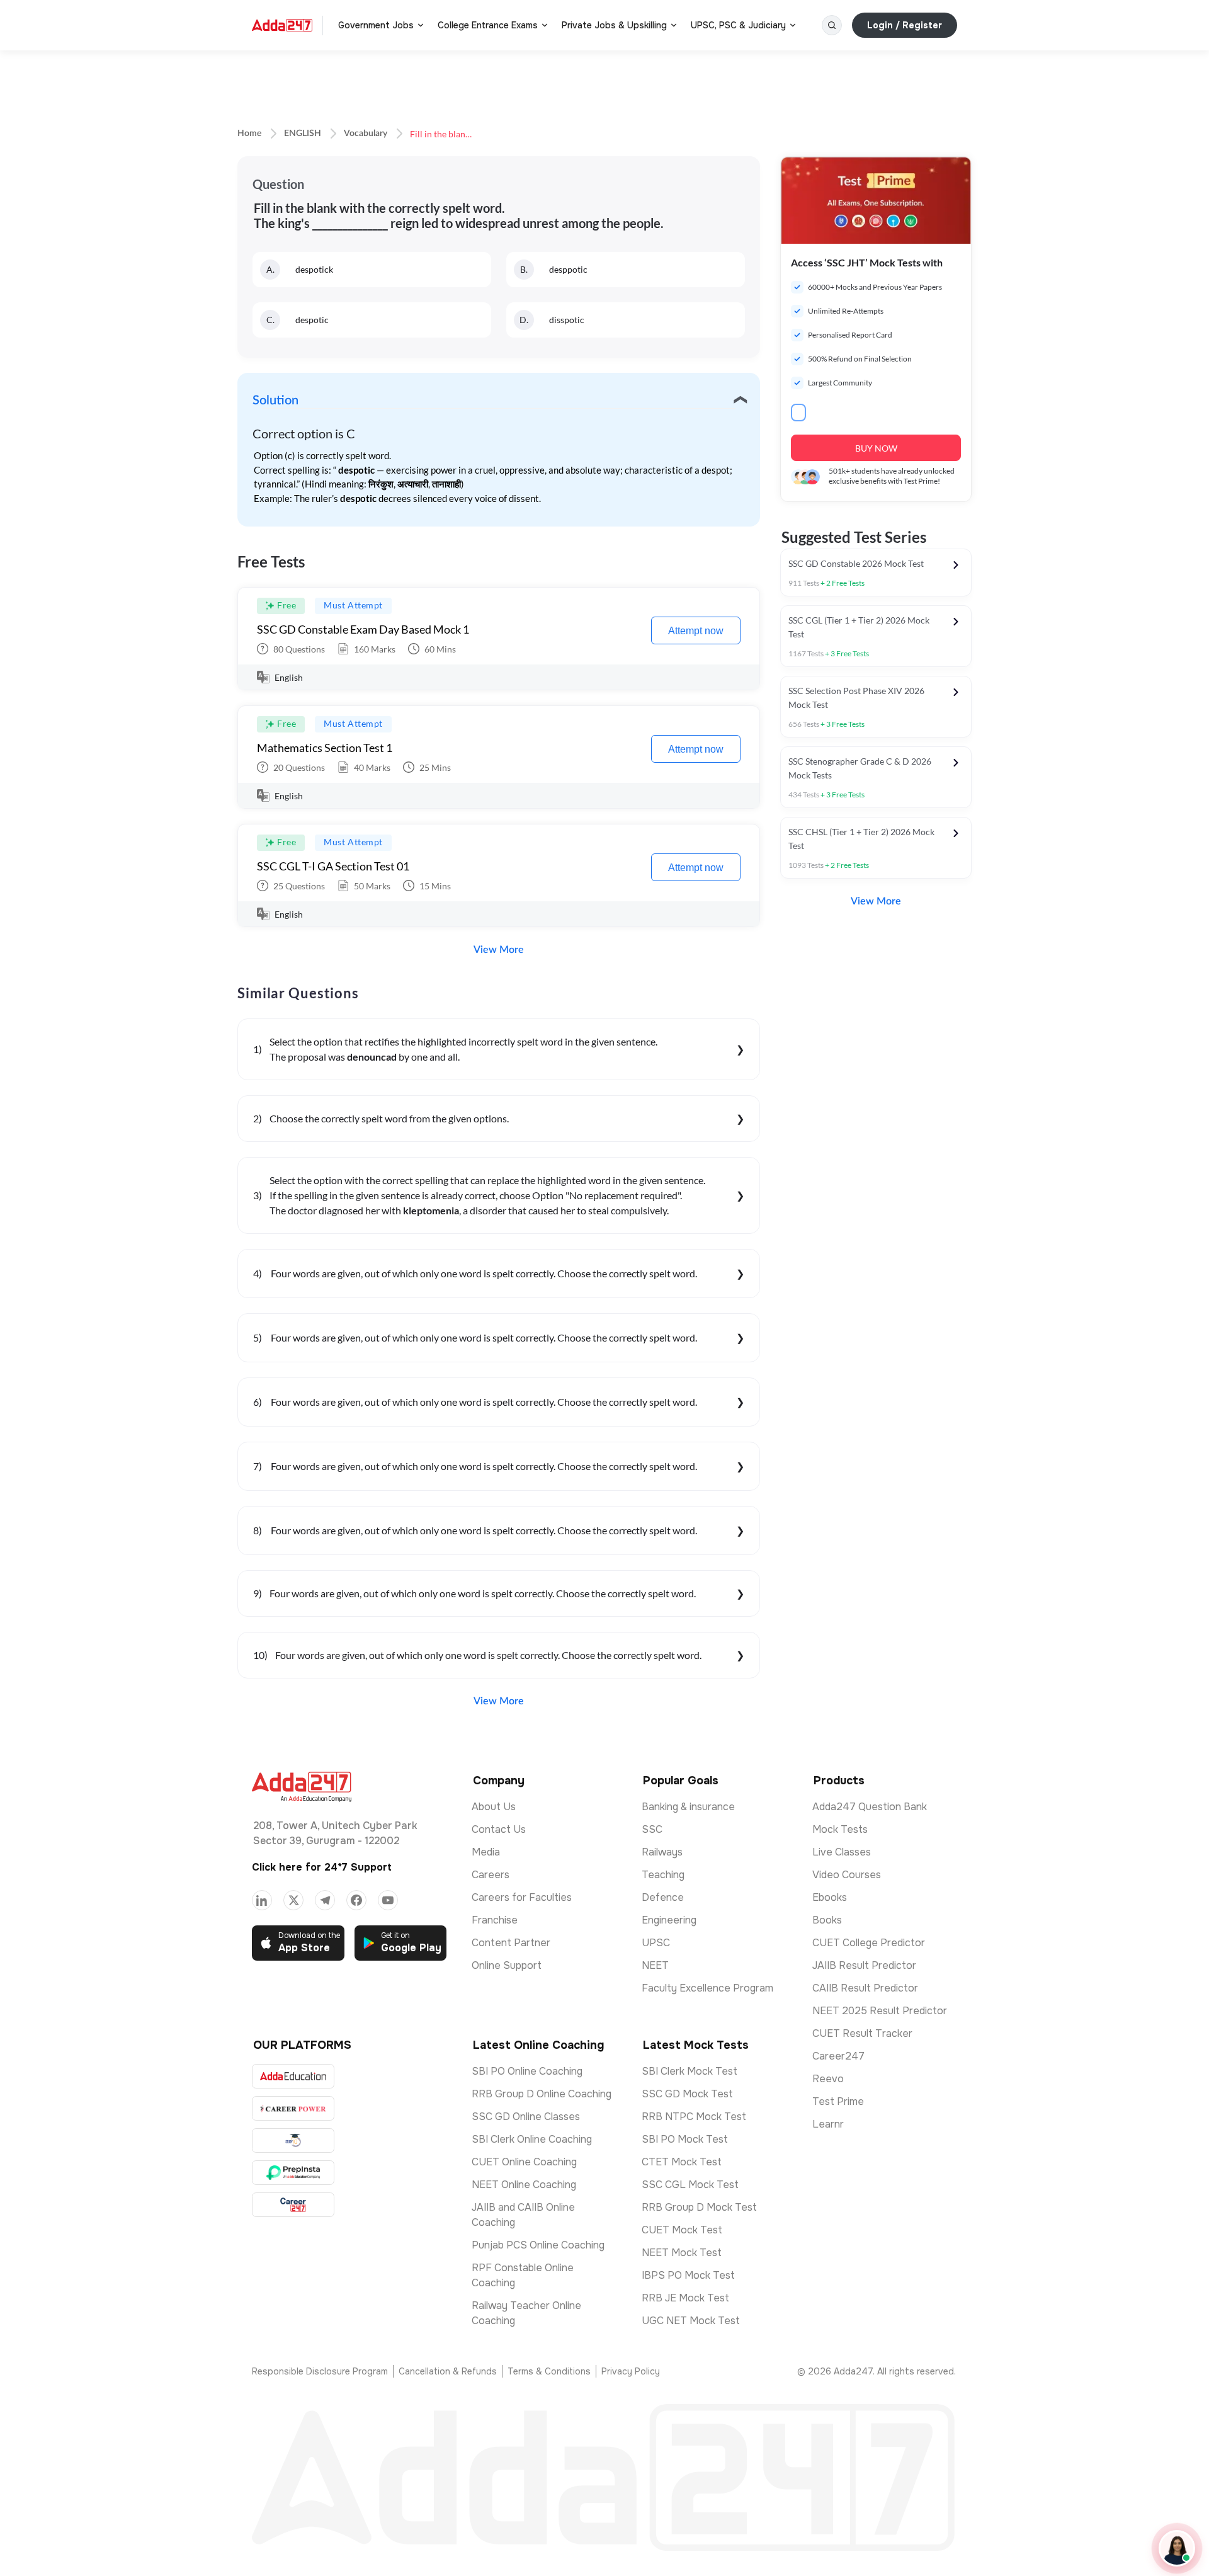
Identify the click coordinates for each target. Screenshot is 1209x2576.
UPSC (656, 1943)
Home (249, 134)
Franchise (495, 1920)
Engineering (669, 1920)
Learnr (828, 2124)
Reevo (828, 2079)
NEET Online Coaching (524, 2185)
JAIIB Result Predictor (864, 1965)
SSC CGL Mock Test (690, 2185)
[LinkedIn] (262, 1900)
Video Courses (847, 1875)
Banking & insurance (688, 1807)
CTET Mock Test (682, 2162)
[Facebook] (356, 1900)
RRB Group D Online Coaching (542, 2094)
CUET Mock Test (682, 2230)
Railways (662, 1852)
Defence (663, 1897)
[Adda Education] (293, 2076)
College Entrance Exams (488, 25)
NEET (655, 1965)
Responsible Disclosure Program (320, 2371)
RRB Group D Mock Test (699, 2207)
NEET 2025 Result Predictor (880, 2011)
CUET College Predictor (869, 1943)
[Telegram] (325, 1900)
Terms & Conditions (549, 2371)
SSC (652, 1829)
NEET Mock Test (682, 2253)
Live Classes (842, 1852)
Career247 (838, 2056)
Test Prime (838, 2101)
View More (499, 950)
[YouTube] (388, 1900)
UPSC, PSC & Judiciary (738, 25)
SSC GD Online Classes (526, 2117)
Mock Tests (840, 1829)
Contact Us (499, 1829)
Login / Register (905, 25)
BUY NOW (876, 448)
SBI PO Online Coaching (527, 2071)
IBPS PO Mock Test (688, 2275)
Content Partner (511, 1943)
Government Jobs (376, 25)
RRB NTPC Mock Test (694, 2117)
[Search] (832, 25)
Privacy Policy (631, 2371)
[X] (293, 1900)
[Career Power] (293, 2108)
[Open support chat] (1177, 2548)
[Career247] (293, 2205)
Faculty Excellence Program (707, 1988)
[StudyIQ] (293, 2140)
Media (486, 1852)
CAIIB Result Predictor (865, 1988)
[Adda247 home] (282, 25)
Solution (275, 401)
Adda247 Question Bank (870, 1807)
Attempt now (696, 631)
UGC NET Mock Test (691, 2321)
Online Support (507, 1965)
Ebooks (830, 1897)
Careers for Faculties (522, 1897)
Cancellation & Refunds (448, 2371)
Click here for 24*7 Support (322, 1867)
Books (827, 1920)
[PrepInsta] (293, 2173)
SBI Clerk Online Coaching (532, 2139)
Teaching (663, 1875)
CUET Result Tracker (862, 2033)
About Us (494, 1807)
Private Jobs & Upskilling (614, 25)
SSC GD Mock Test (687, 2094)
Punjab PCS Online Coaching (538, 2245)
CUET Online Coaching (524, 2162)
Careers (491, 1875)
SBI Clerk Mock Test (690, 2071)
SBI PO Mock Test (685, 2139)
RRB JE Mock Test (685, 2298)
